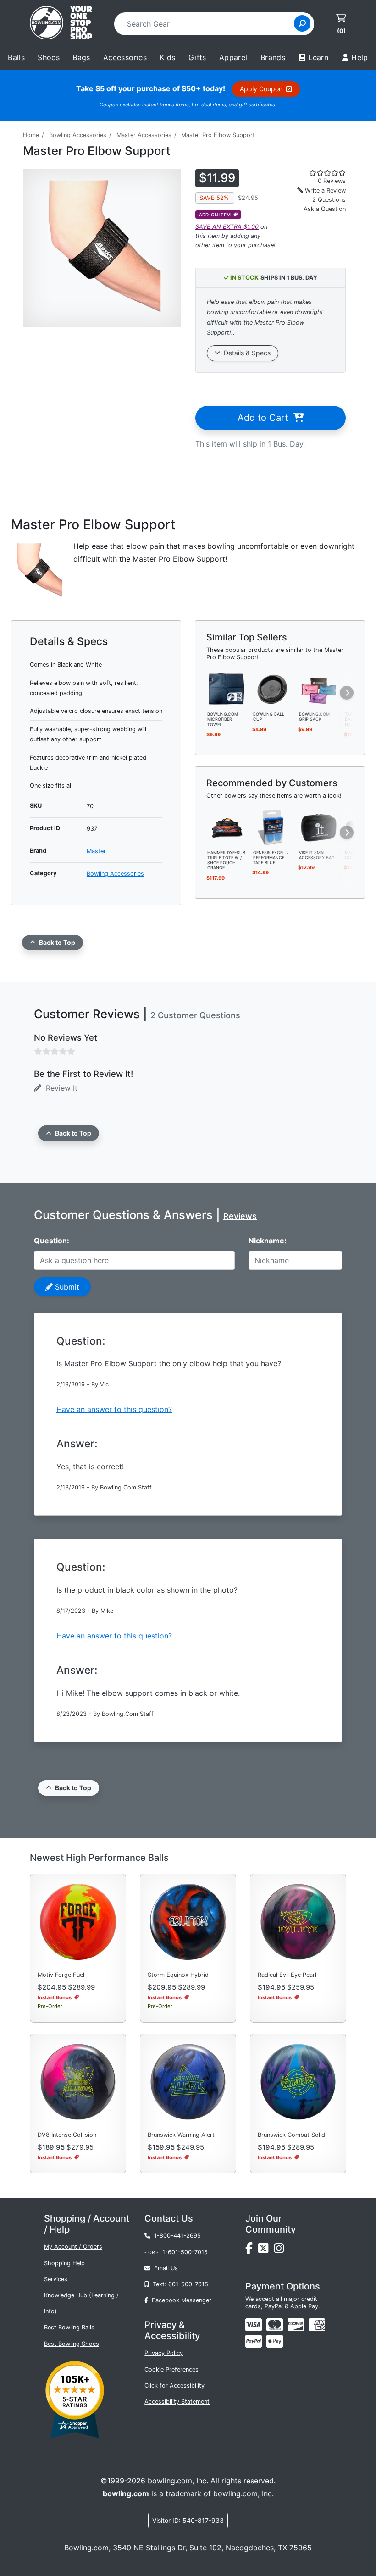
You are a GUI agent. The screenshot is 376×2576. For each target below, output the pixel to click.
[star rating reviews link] (318, 173)
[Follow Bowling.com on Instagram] (281, 2251)
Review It (59, 1088)
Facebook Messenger (180, 2300)
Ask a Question (325, 209)
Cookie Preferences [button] (171, 2369)
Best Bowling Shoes (72, 2344)
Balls (16, 57)
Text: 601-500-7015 (179, 2284)
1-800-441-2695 (176, 2236)
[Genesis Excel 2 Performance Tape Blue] (273, 827)
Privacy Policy (164, 2353)
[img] (254, 2341)
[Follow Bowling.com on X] (266, 2251)
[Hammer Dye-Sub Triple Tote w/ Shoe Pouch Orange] (227, 827)
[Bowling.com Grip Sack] (319, 689)
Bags (81, 57)
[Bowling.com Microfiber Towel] (227, 689)
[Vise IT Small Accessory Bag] (319, 827)
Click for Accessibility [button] (174, 2386)
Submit (66, 1287)
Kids (168, 57)
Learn (318, 57)
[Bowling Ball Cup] (273, 689)
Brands (273, 57)
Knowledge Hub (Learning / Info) (81, 2303)
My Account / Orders (73, 2247)
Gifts (197, 57)
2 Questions (329, 200)
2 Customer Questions (195, 1015)
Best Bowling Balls (69, 2327)
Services (56, 2279)
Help (360, 57)
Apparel (233, 57)
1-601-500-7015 (185, 2252)
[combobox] (207, 24)
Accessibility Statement (177, 2402)
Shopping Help (64, 2263)
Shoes (49, 57)
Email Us (164, 2268)
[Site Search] (302, 23)
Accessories (125, 57)
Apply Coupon (263, 89)
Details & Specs (245, 353)
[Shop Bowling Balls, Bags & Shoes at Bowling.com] (61, 24)
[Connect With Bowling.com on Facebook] (252, 2251)
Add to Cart (265, 418)
